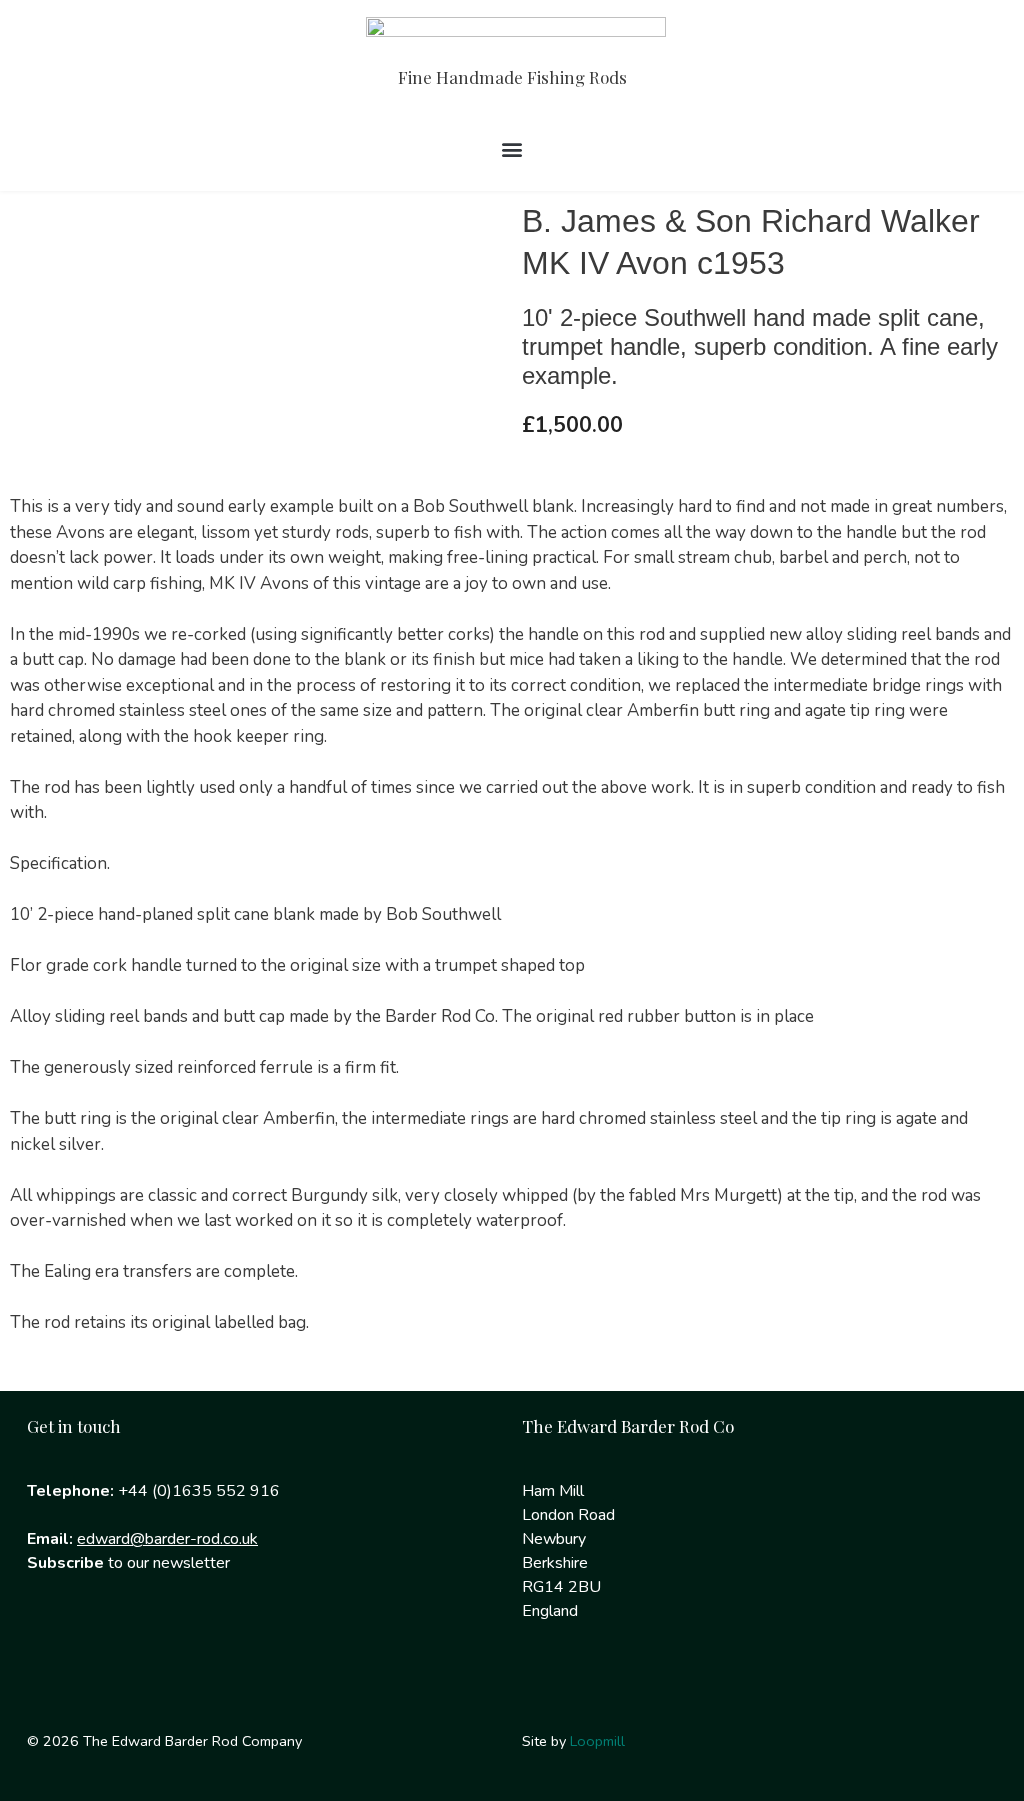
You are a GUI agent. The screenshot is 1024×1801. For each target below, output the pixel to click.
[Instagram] (116, 1644)
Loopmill (597, 1741)
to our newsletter (128, 1563)
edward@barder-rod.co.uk (167, 1539)
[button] (512, 149)
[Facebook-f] (52, 1644)
